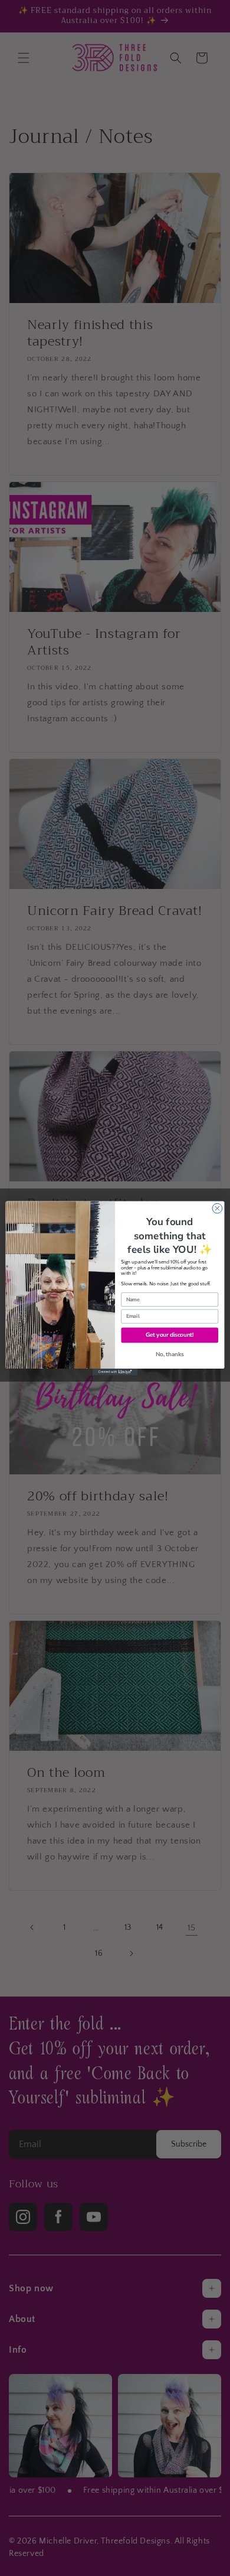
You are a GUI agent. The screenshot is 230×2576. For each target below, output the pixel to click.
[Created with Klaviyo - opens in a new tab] (115, 1372)
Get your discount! (170, 1335)
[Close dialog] (217, 1208)
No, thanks (170, 1354)
